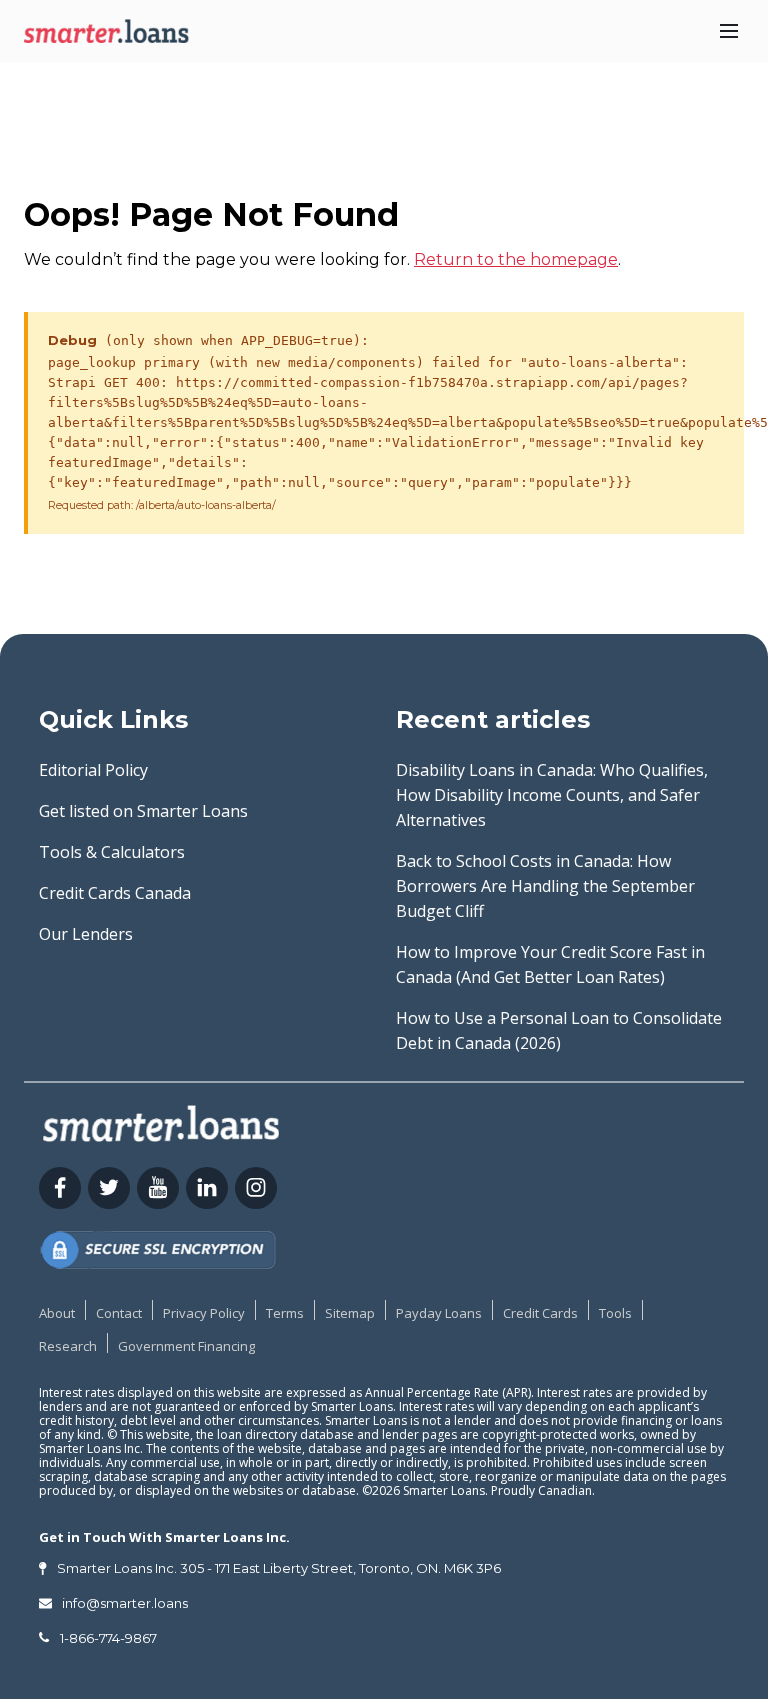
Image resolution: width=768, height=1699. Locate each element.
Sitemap (350, 1313)
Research (68, 1346)
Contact (119, 1313)
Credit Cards (540, 1313)
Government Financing (186, 1346)
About (57, 1313)
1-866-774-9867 (108, 1638)
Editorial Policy (93, 770)
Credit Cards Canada (115, 893)
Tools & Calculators (112, 852)
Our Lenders (86, 934)
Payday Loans (439, 1313)
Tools (615, 1313)
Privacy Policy (204, 1313)
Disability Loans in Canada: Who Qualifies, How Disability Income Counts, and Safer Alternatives (552, 795)
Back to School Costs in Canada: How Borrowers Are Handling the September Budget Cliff (545, 886)
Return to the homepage (516, 259)
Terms (285, 1313)
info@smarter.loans (125, 1603)
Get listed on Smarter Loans (143, 811)
